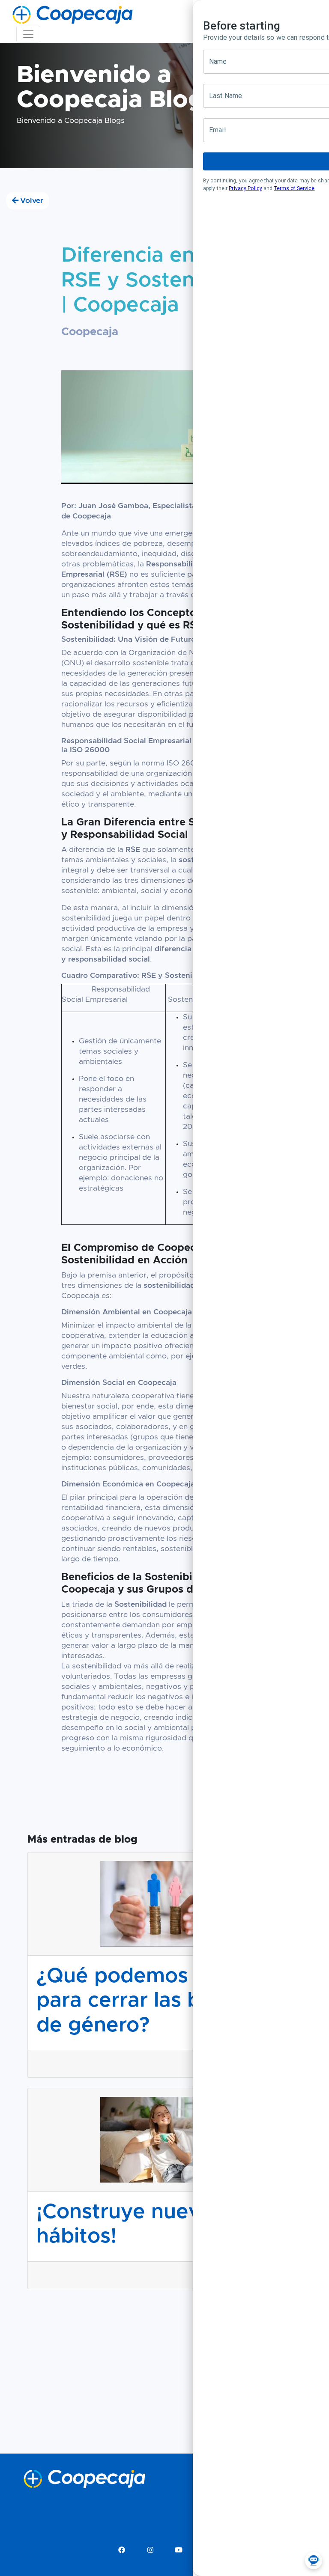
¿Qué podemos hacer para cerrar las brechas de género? (152, 2001)
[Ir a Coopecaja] (73, 15)
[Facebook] (122, 2550)
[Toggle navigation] (28, 34)
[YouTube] (179, 2550)
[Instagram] (150, 2550)
